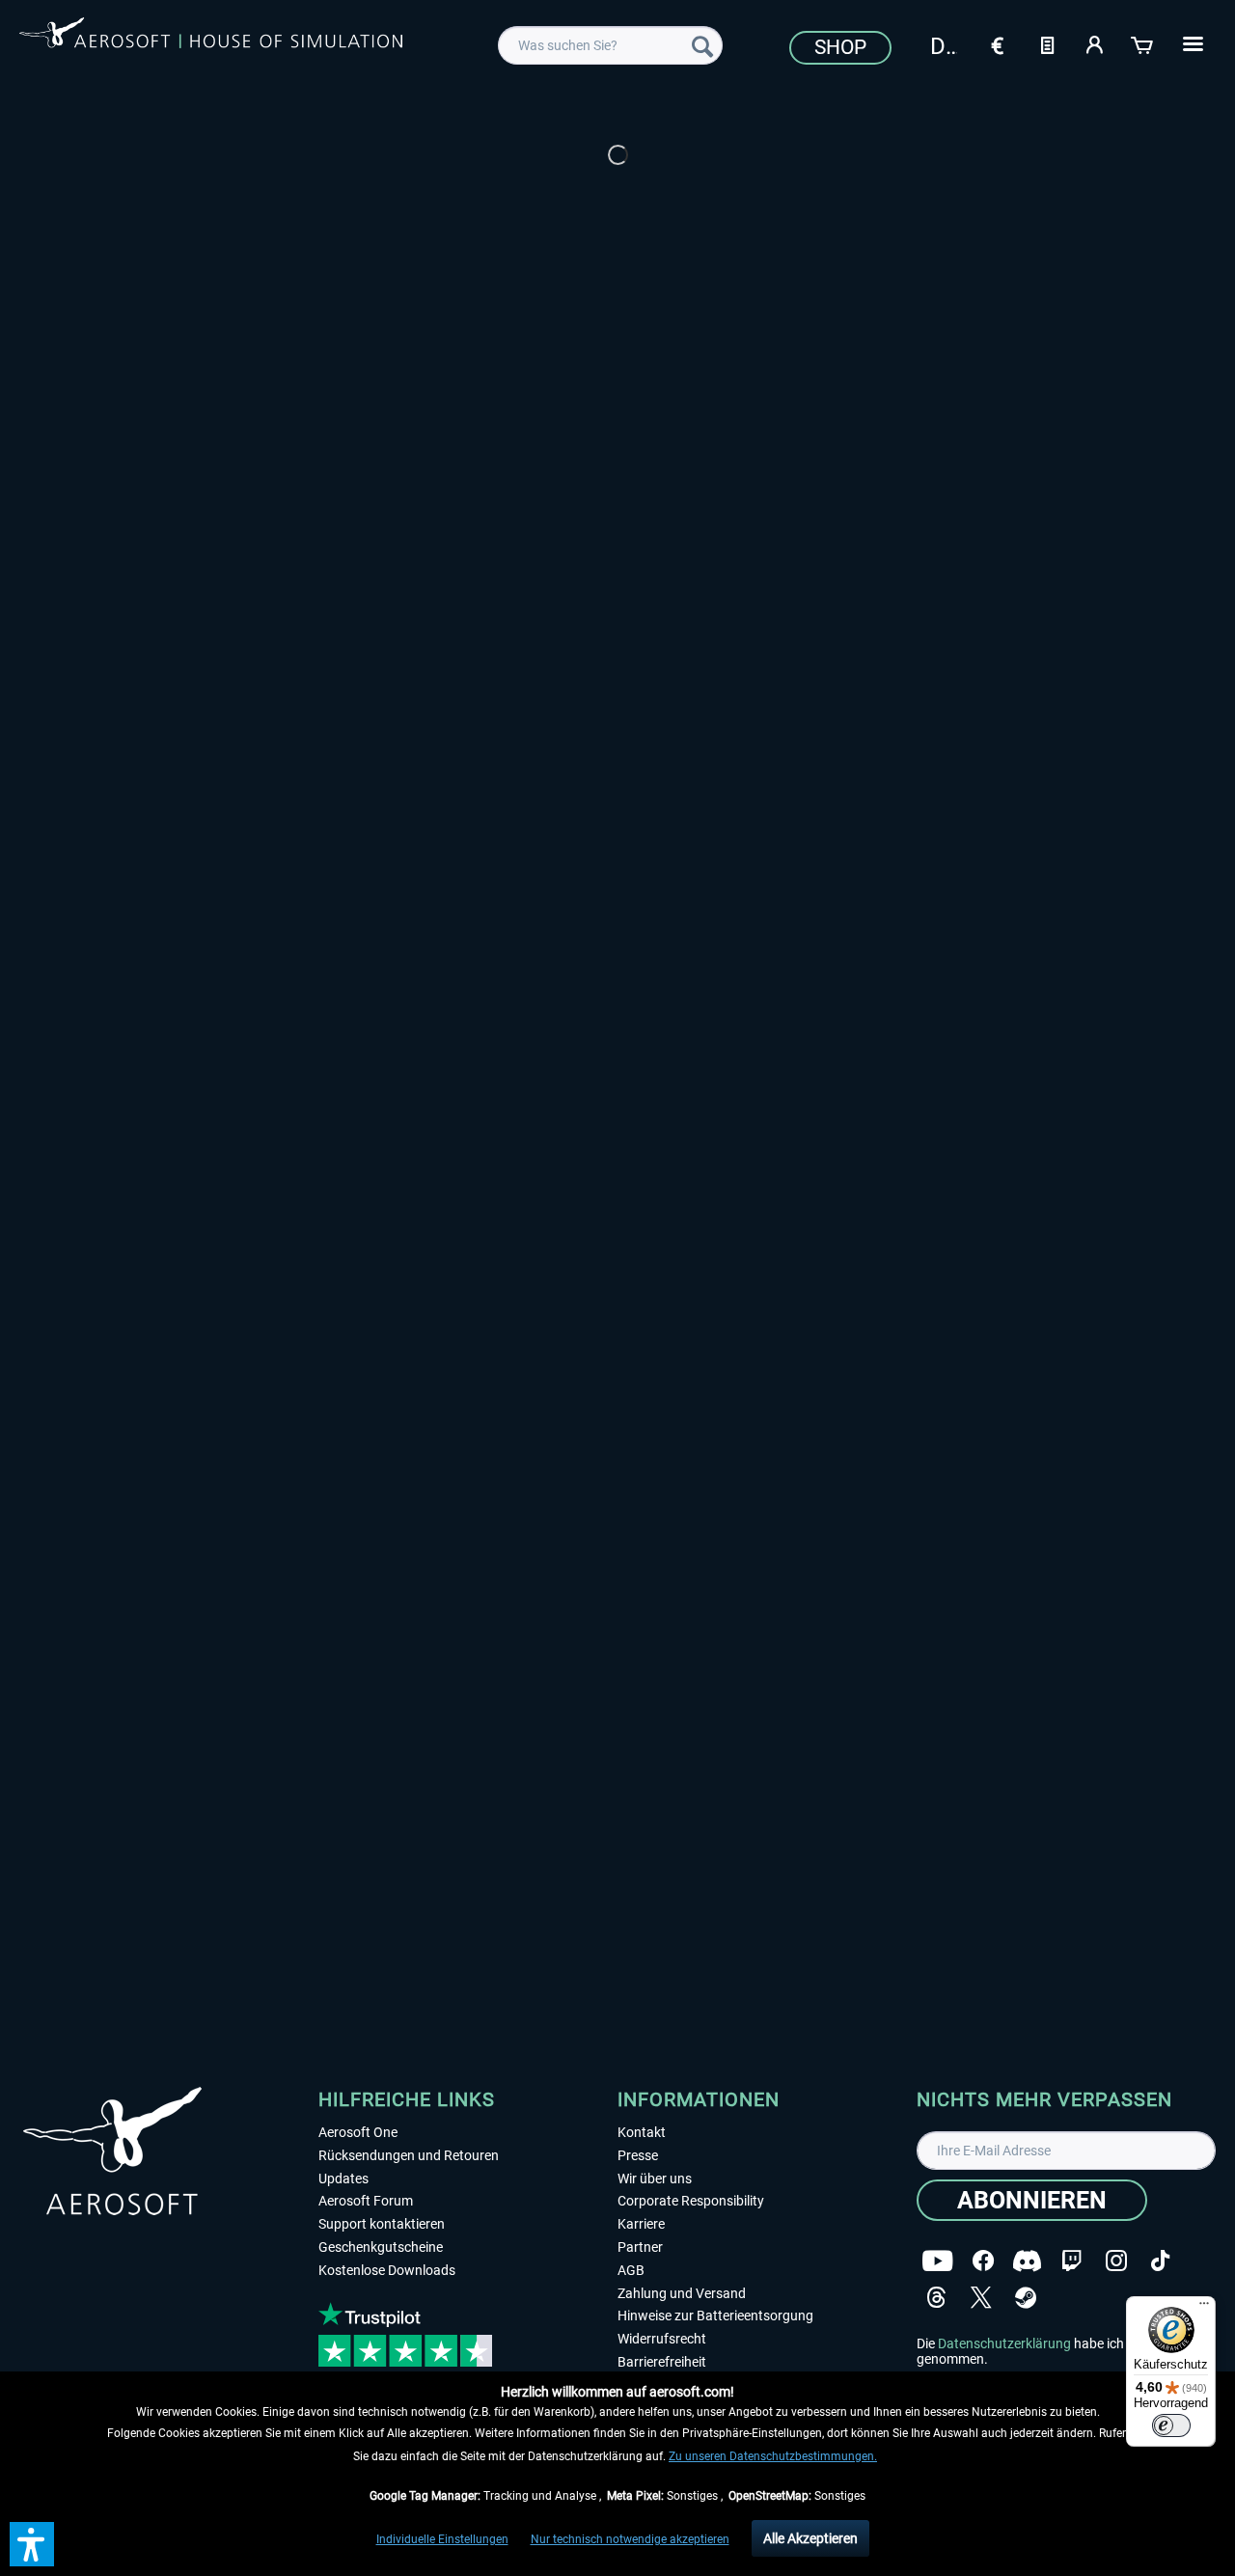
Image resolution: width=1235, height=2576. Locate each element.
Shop (840, 47)
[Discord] (1027, 2261)
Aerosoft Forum (366, 2201)
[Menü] (1204, 2308)
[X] (981, 2298)
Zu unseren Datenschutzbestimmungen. (773, 2456)
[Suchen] (702, 45)
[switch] (1171, 2425)
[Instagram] (1116, 2261)
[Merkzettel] (1047, 43)
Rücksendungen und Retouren (409, 2155)
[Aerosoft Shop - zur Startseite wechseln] (211, 42)
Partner (640, 2247)
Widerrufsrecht (662, 2339)
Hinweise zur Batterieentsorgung (715, 2316)
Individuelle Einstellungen (442, 2539)
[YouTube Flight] (937, 2261)
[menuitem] (610, 45)
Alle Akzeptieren (810, 2538)
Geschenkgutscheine (381, 2247)
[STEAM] (1026, 2298)
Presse (638, 2155)
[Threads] (936, 2298)
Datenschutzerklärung (1004, 2343)
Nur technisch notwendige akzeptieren (630, 2539)
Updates (343, 2179)
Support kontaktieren (382, 2224)
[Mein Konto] (1095, 43)
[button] (32, 2544)
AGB (631, 2270)
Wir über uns (655, 2179)
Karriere (641, 2224)
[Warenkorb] (1143, 43)
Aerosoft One (358, 2132)
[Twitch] (1071, 2261)
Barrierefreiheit (662, 2362)
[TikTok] (1160, 2261)
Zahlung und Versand (682, 2293)
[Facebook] (983, 2261)
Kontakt (642, 2132)
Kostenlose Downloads (387, 2270)
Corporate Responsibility (691, 2201)
